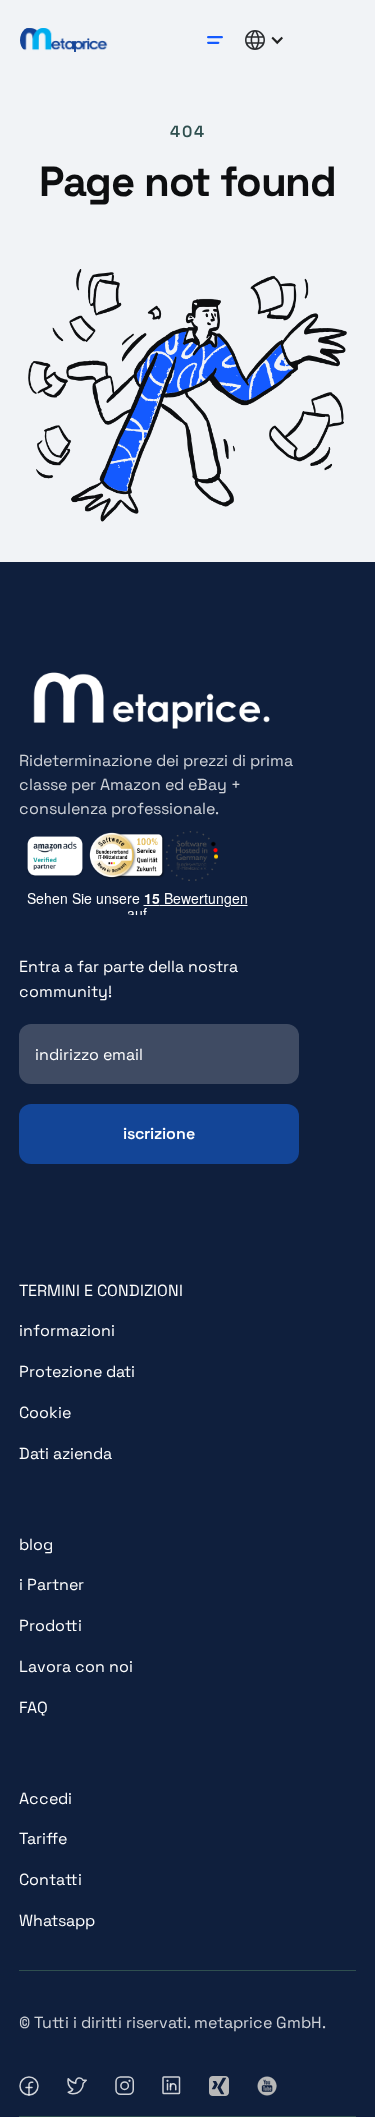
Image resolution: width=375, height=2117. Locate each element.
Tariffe (43, 1838)
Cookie (45, 1412)
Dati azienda (65, 1453)
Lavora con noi (76, 1666)
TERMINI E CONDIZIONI (101, 1290)
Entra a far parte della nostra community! (128, 979)
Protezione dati (77, 1371)
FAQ (33, 1707)
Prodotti (50, 1625)
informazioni (67, 1330)
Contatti (50, 1879)
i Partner (51, 1584)
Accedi (45, 1798)
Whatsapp (57, 1920)
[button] (214, 40)
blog (36, 1544)
